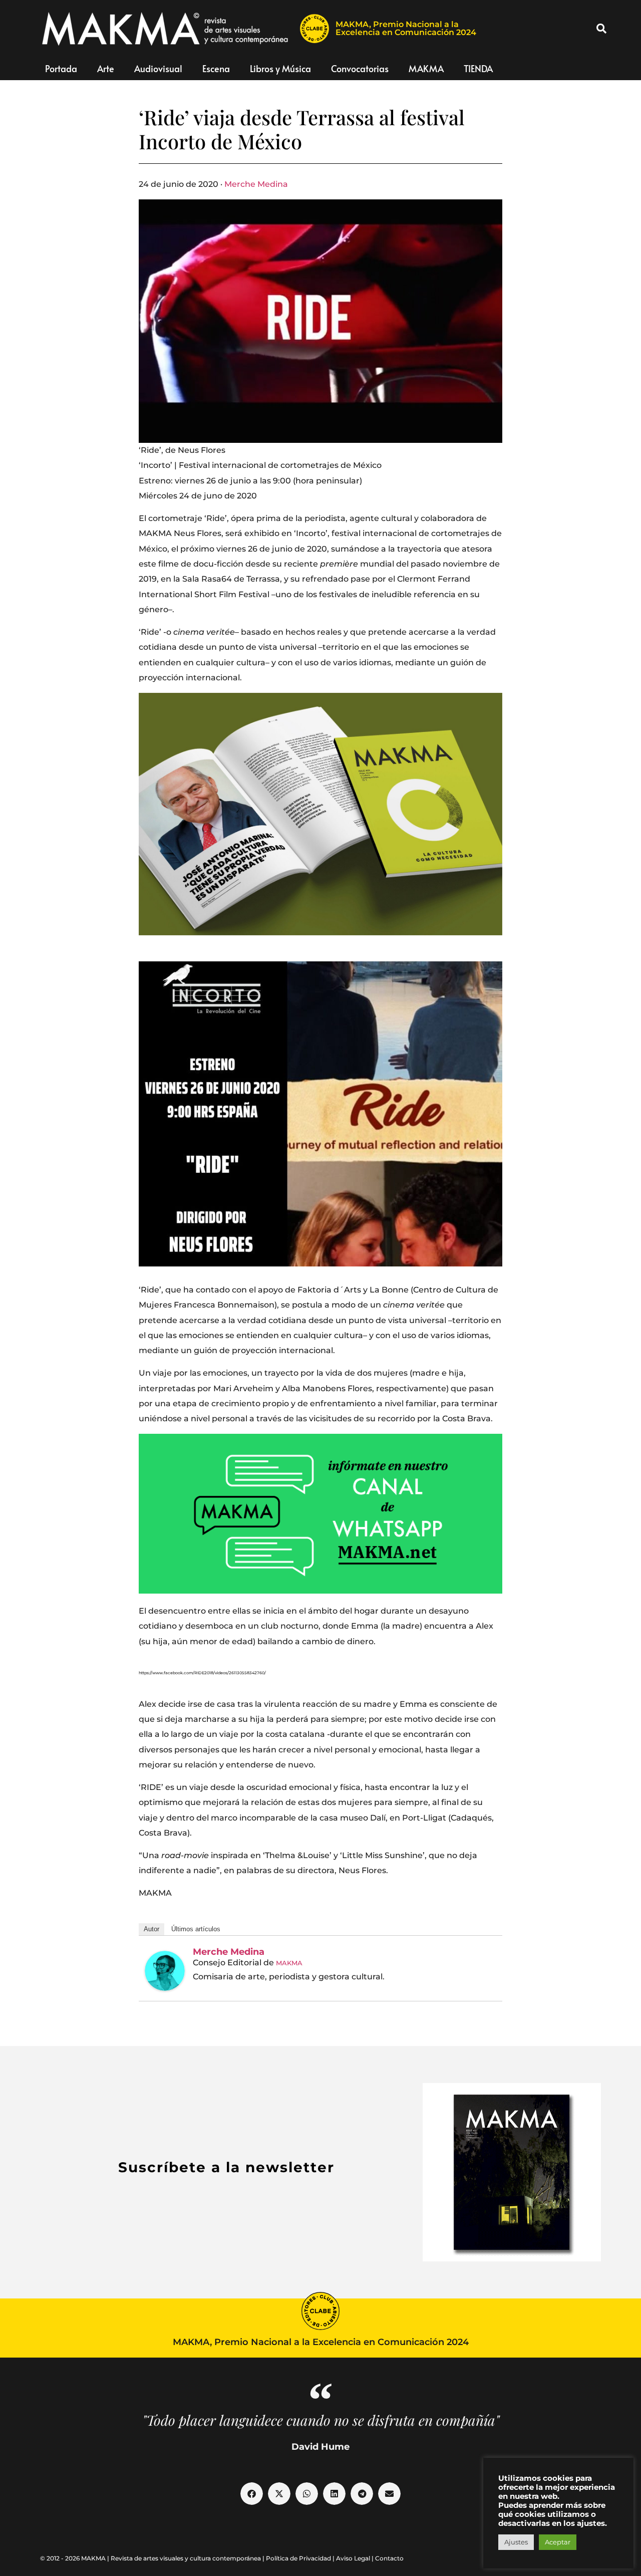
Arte (106, 68)
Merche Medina (256, 184)
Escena (216, 68)
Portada (61, 68)
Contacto (389, 2558)
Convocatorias (360, 68)
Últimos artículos (196, 1929)
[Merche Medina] (165, 1971)
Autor (151, 1929)
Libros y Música (280, 68)
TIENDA (478, 68)
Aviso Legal (353, 2558)
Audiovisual (158, 68)
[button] (601, 29)
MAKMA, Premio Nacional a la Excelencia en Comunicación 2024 (406, 28)
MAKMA (426, 68)
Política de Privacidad (298, 2558)
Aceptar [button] (558, 2542)
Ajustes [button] (516, 2542)
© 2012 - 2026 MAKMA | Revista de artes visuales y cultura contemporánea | (153, 2558)
